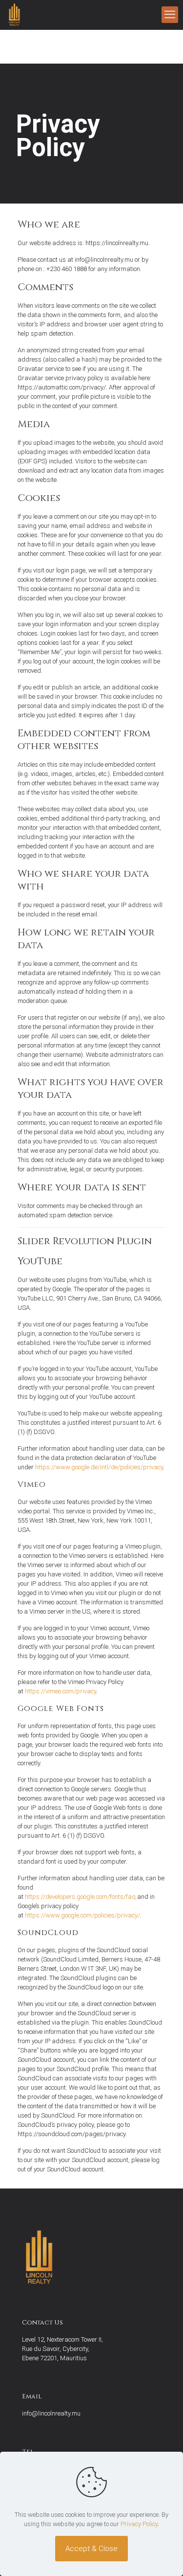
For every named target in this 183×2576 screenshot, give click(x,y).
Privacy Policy (139, 2524)
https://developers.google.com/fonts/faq (80, 1897)
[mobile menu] (170, 15)
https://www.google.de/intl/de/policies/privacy (99, 1467)
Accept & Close (91, 2549)
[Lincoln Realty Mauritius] (14, 15)
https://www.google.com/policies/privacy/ (82, 1915)
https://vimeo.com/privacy (61, 1691)
